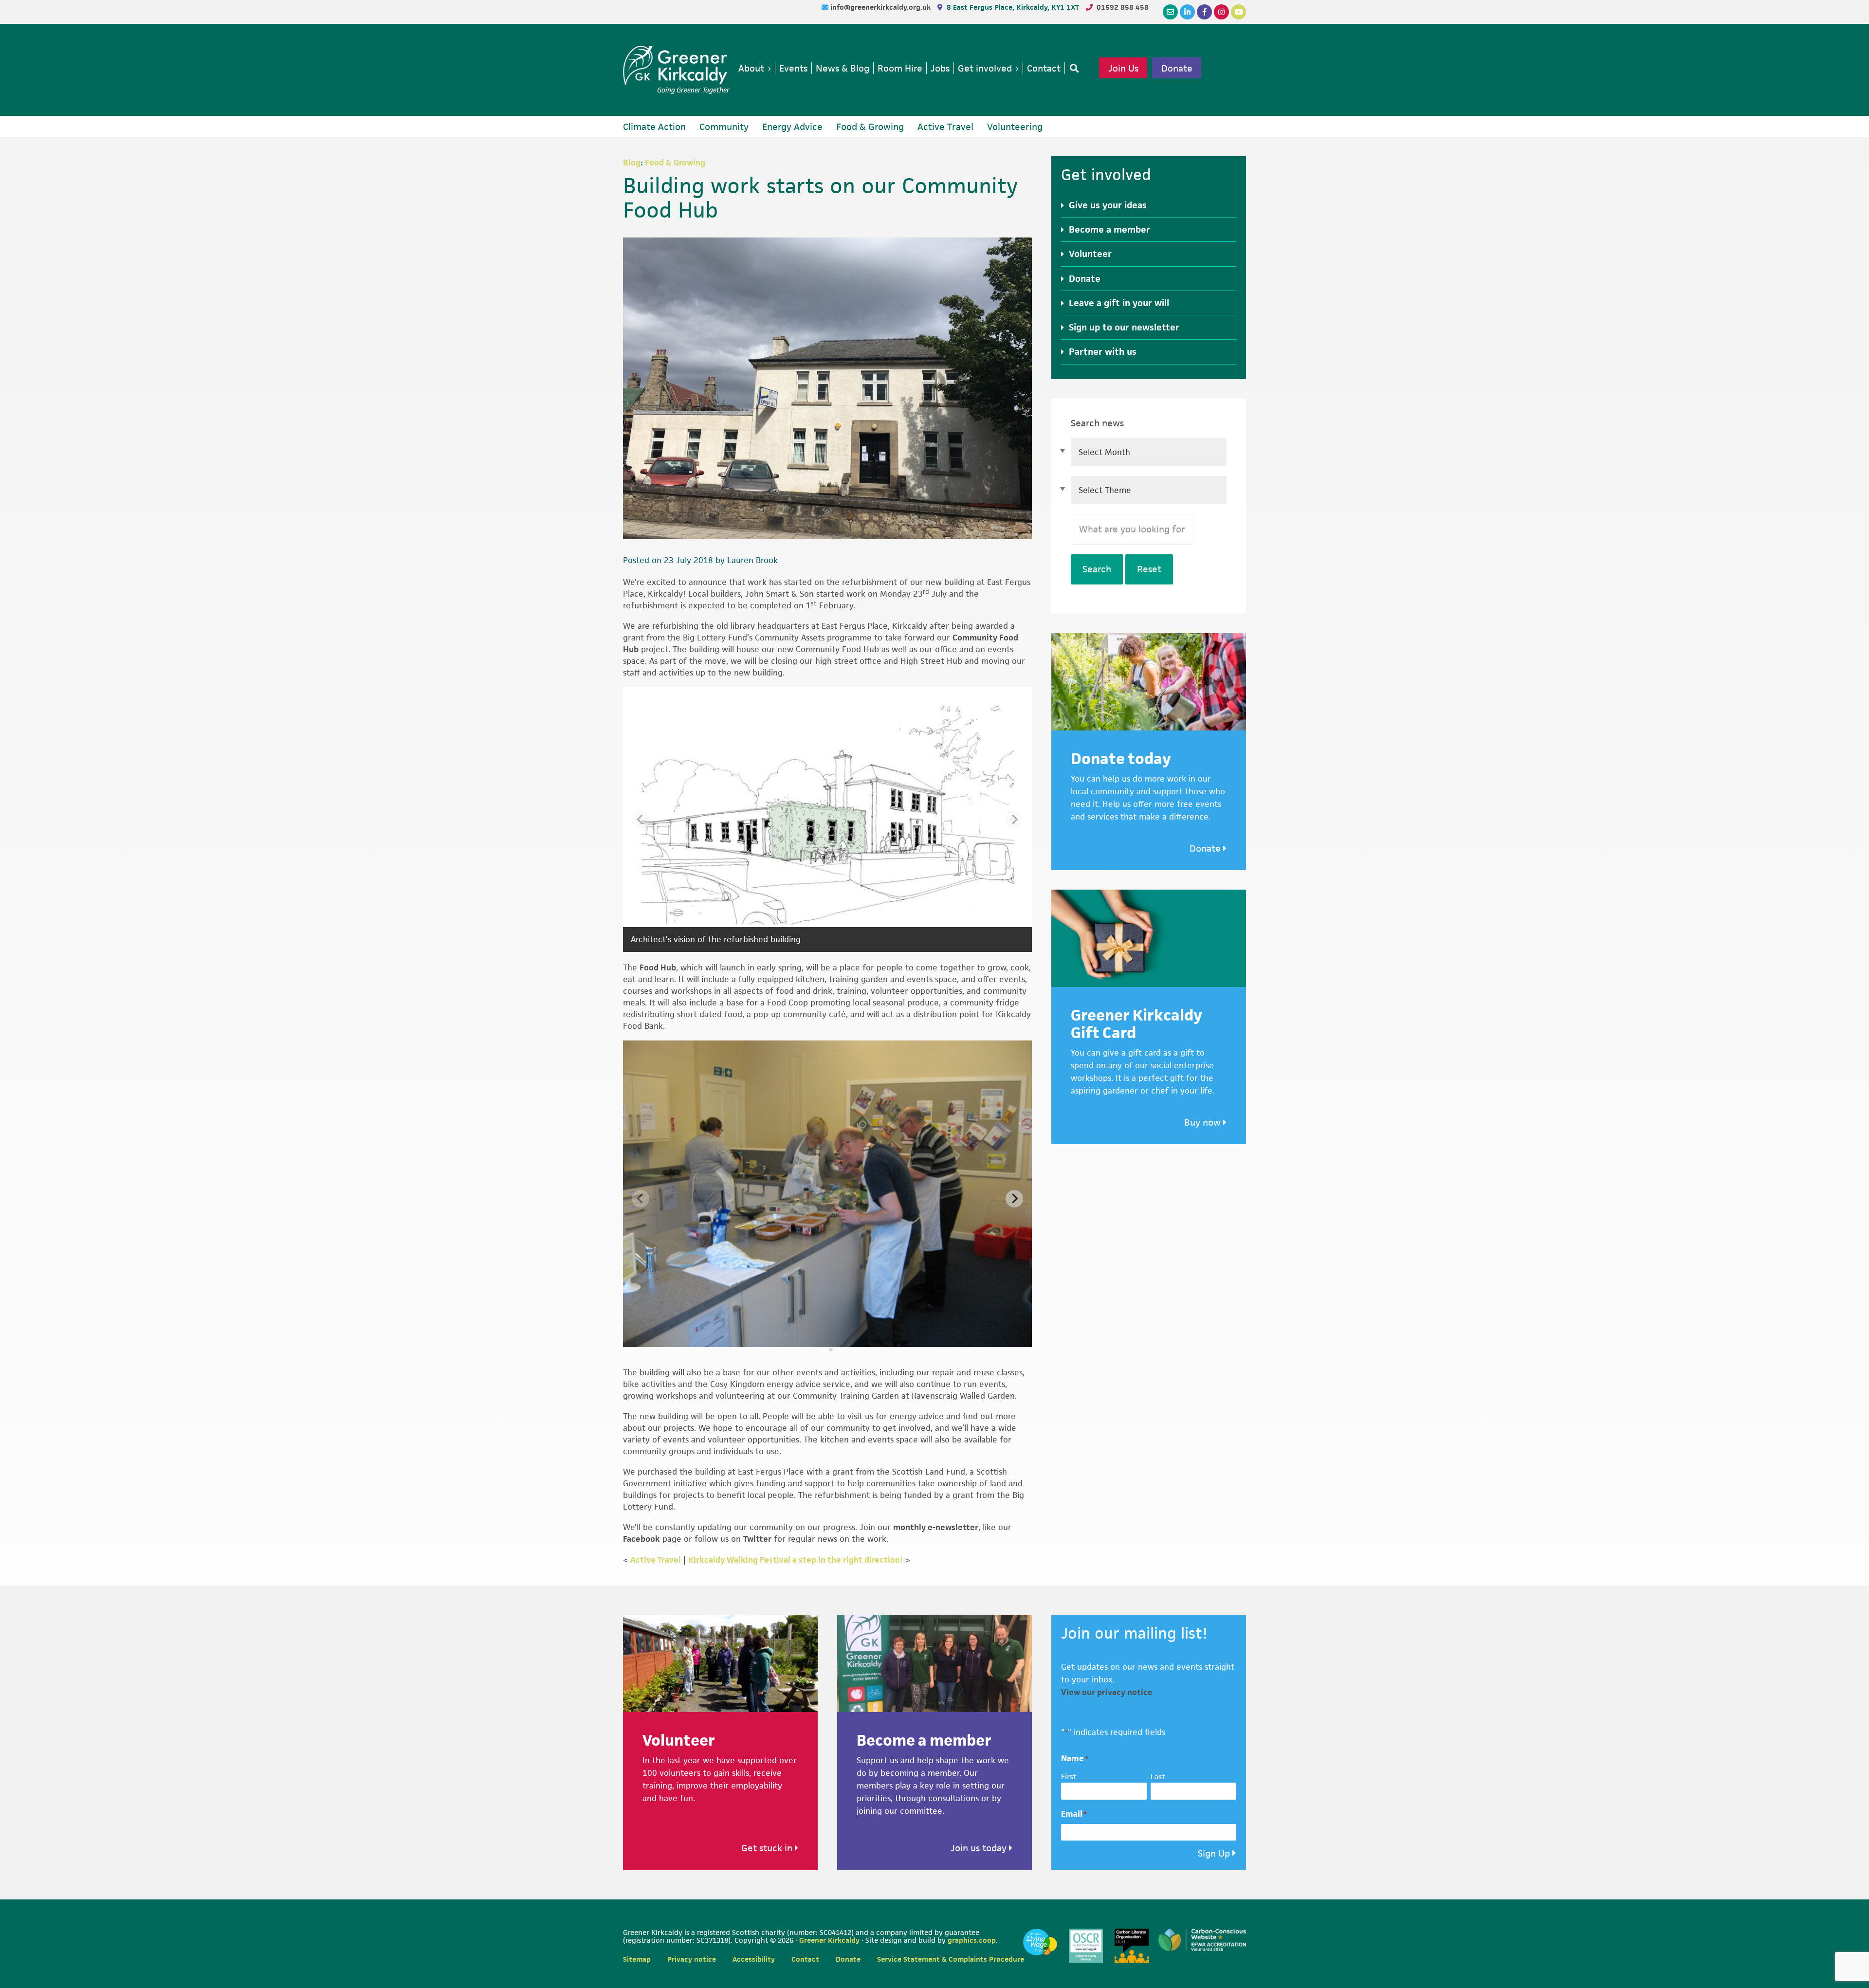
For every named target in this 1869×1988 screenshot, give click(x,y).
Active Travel (656, 1560)
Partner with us (1103, 352)
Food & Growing (675, 163)
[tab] (824, 1349)
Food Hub (658, 967)
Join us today (980, 1848)
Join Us (1123, 68)
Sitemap (637, 1959)
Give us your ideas (1108, 205)
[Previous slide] (641, 820)
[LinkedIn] (1187, 12)
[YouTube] (1238, 12)
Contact (805, 1959)
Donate (1177, 68)
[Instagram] (1221, 12)
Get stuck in (768, 1848)
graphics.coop (972, 1940)
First (1069, 1777)
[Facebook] (1204, 12)
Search (1097, 569)
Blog (632, 163)
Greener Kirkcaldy (676, 65)
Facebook (641, 1539)
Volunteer (1090, 254)
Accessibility (754, 1959)
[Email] (1170, 12)
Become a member (1109, 229)
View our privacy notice (1107, 1692)
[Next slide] (1014, 820)
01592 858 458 (1123, 7)
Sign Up (1214, 1853)
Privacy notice (692, 1959)
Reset (1149, 569)
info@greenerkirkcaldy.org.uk (881, 7)
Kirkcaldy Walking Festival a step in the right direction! (796, 1560)
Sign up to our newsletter (1124, 327)
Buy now (1204, 1122)
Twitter (757, 1539)
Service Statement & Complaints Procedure (951, 1959)
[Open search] (1072, 68)
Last (1158, 1777)
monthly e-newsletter (936, 1527)
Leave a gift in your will (1119, 303)
